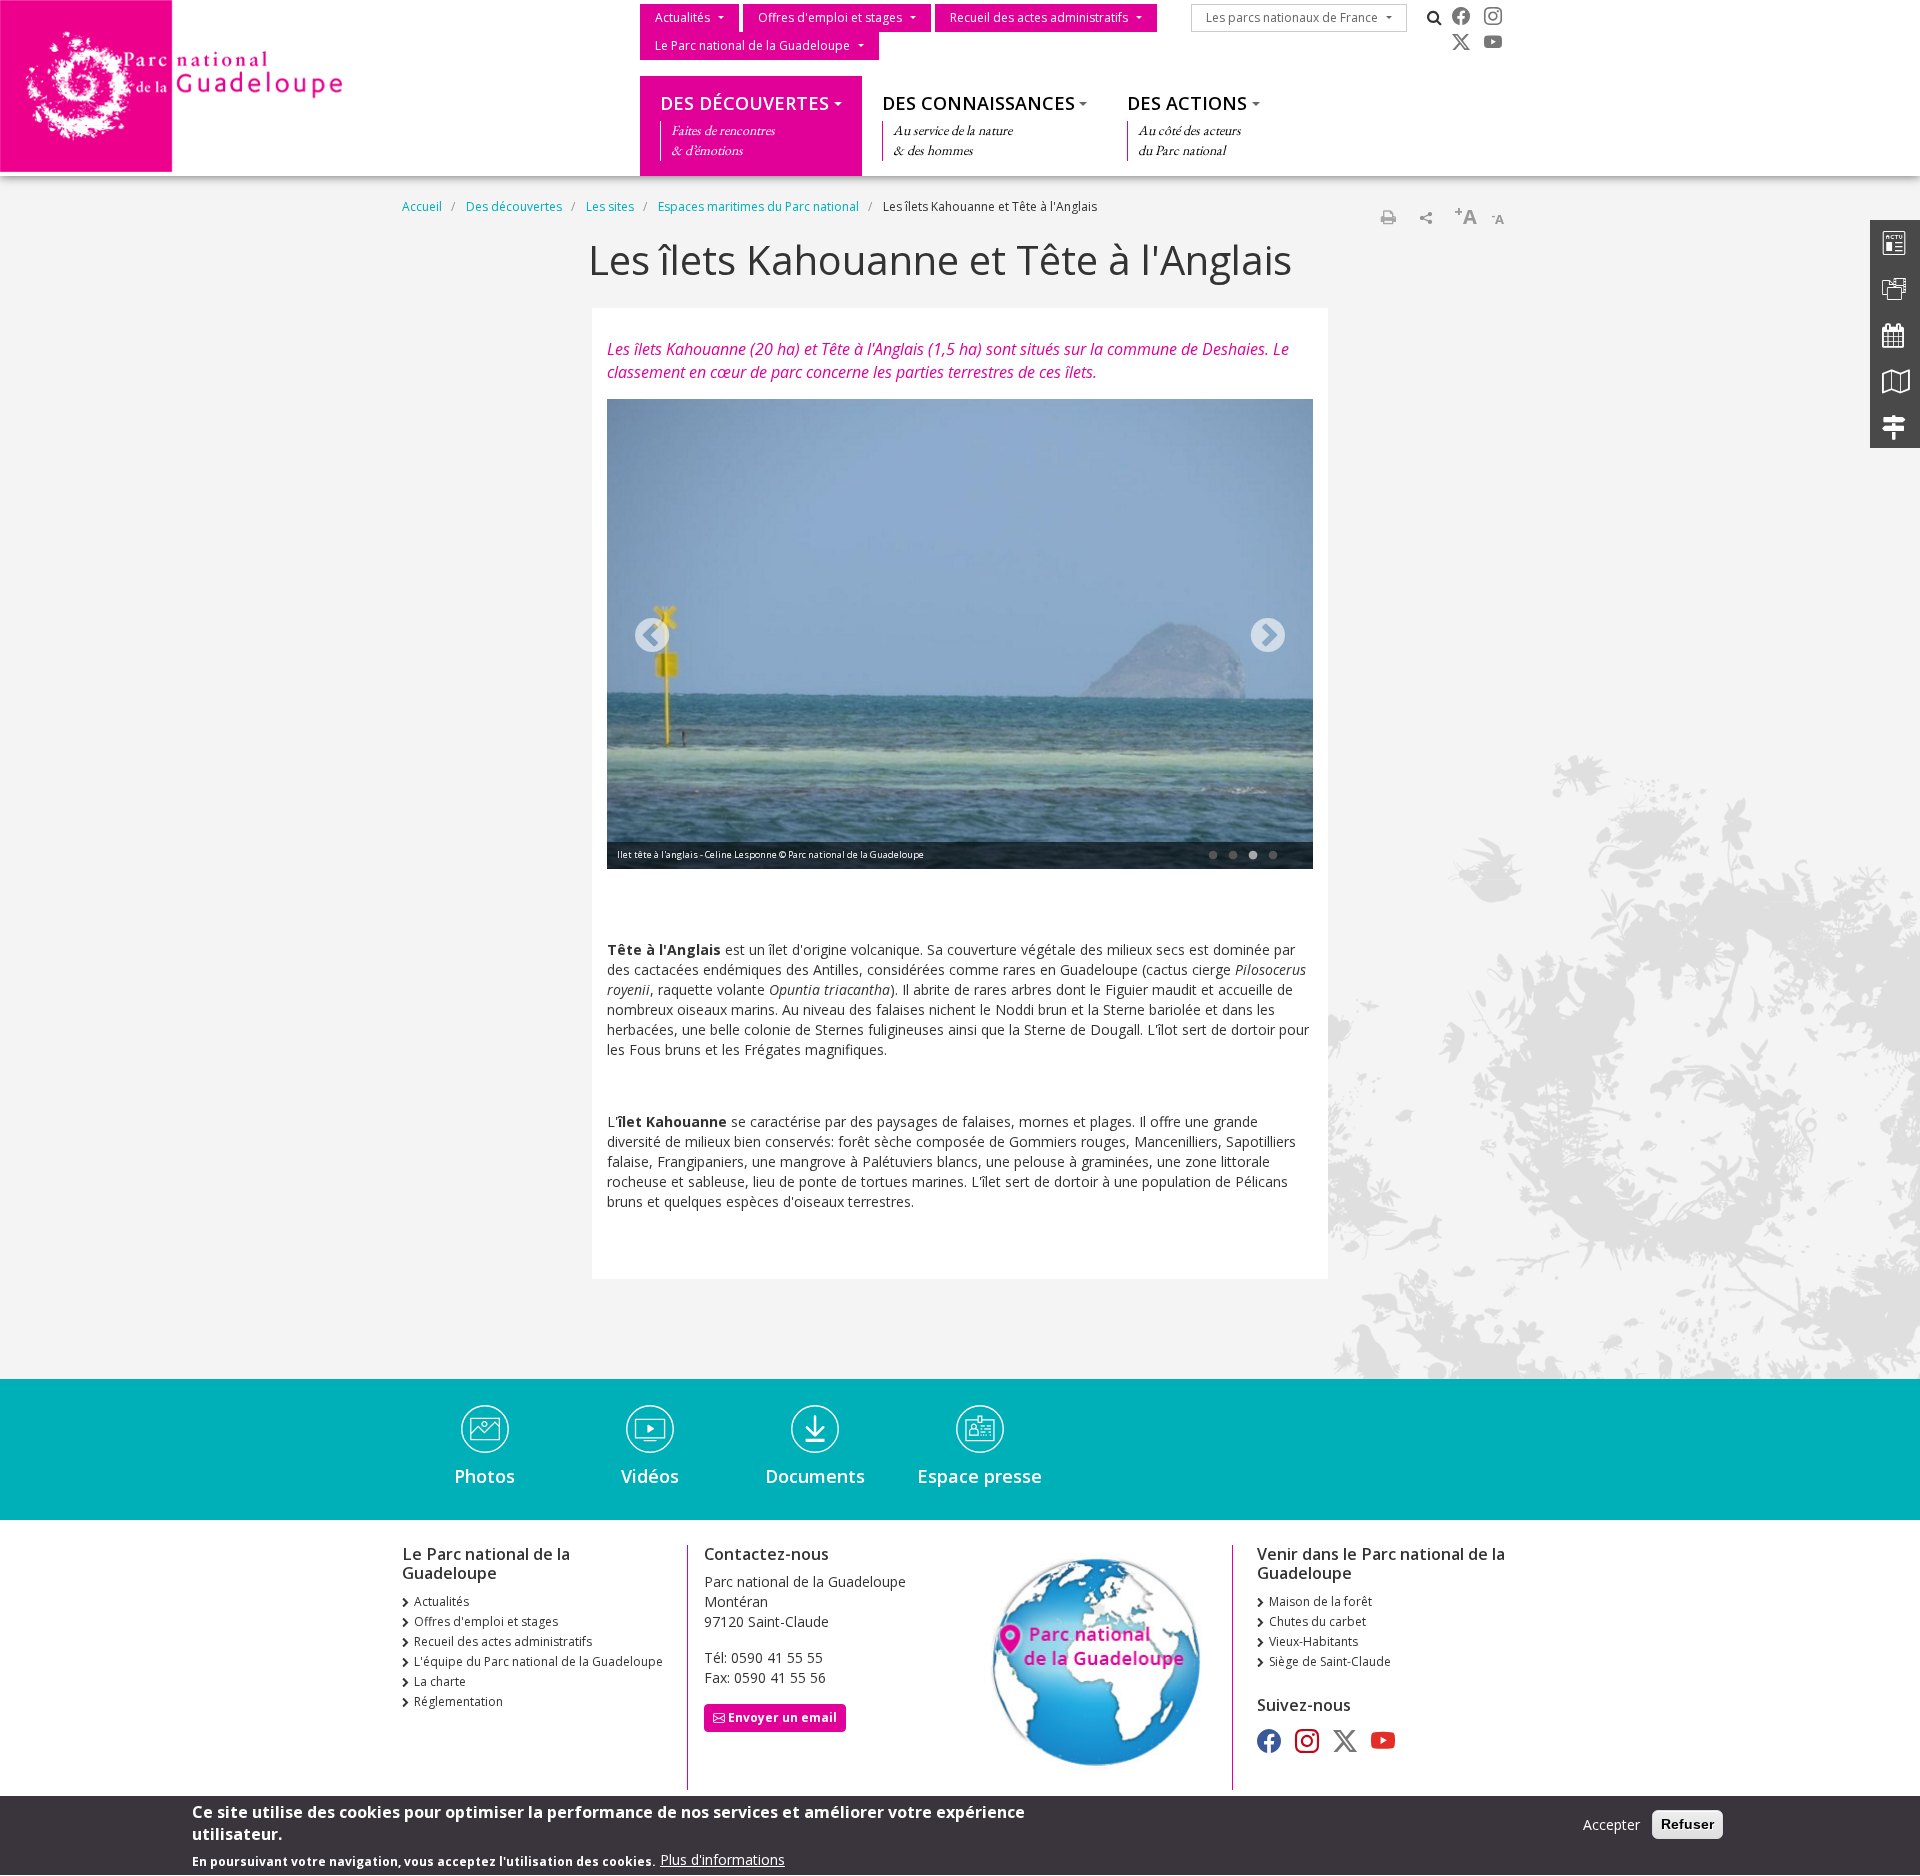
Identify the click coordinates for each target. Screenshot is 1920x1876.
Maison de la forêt (1320, 1601)
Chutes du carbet (1317, 1621)
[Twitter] (1461, 42)
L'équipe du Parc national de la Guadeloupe (538, 1661)
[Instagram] (1493, 16)
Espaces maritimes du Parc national (758, 206)
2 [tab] (1233, 856)
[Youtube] (1493, 42)
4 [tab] (1273, 856)
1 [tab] (1213, 856)
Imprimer (1388, 217)
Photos (484, 1476)
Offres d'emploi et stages (830, 17)
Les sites (610, 206)
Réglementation (458, 1701)
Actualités (682, 17)
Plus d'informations (722, 1860)
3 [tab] (1253, 856)
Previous (652, 637)
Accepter (1611, 1824)
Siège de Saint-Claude (1330, 1661)
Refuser (1687, 1824)
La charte (440, 1681)
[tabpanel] (960, 637)
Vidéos (650, 1476)
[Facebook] (1461, 16)
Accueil (422, 206)
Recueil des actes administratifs (1039, 17)
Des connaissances (978, 103)
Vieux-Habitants (1313, 1641)
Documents (815, 1476)
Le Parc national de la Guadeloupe (752, 45)
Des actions (1187, 103)
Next (1268, 637)
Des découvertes (744, 103)
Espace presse (979, 1476)
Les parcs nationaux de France (1292, 17)
